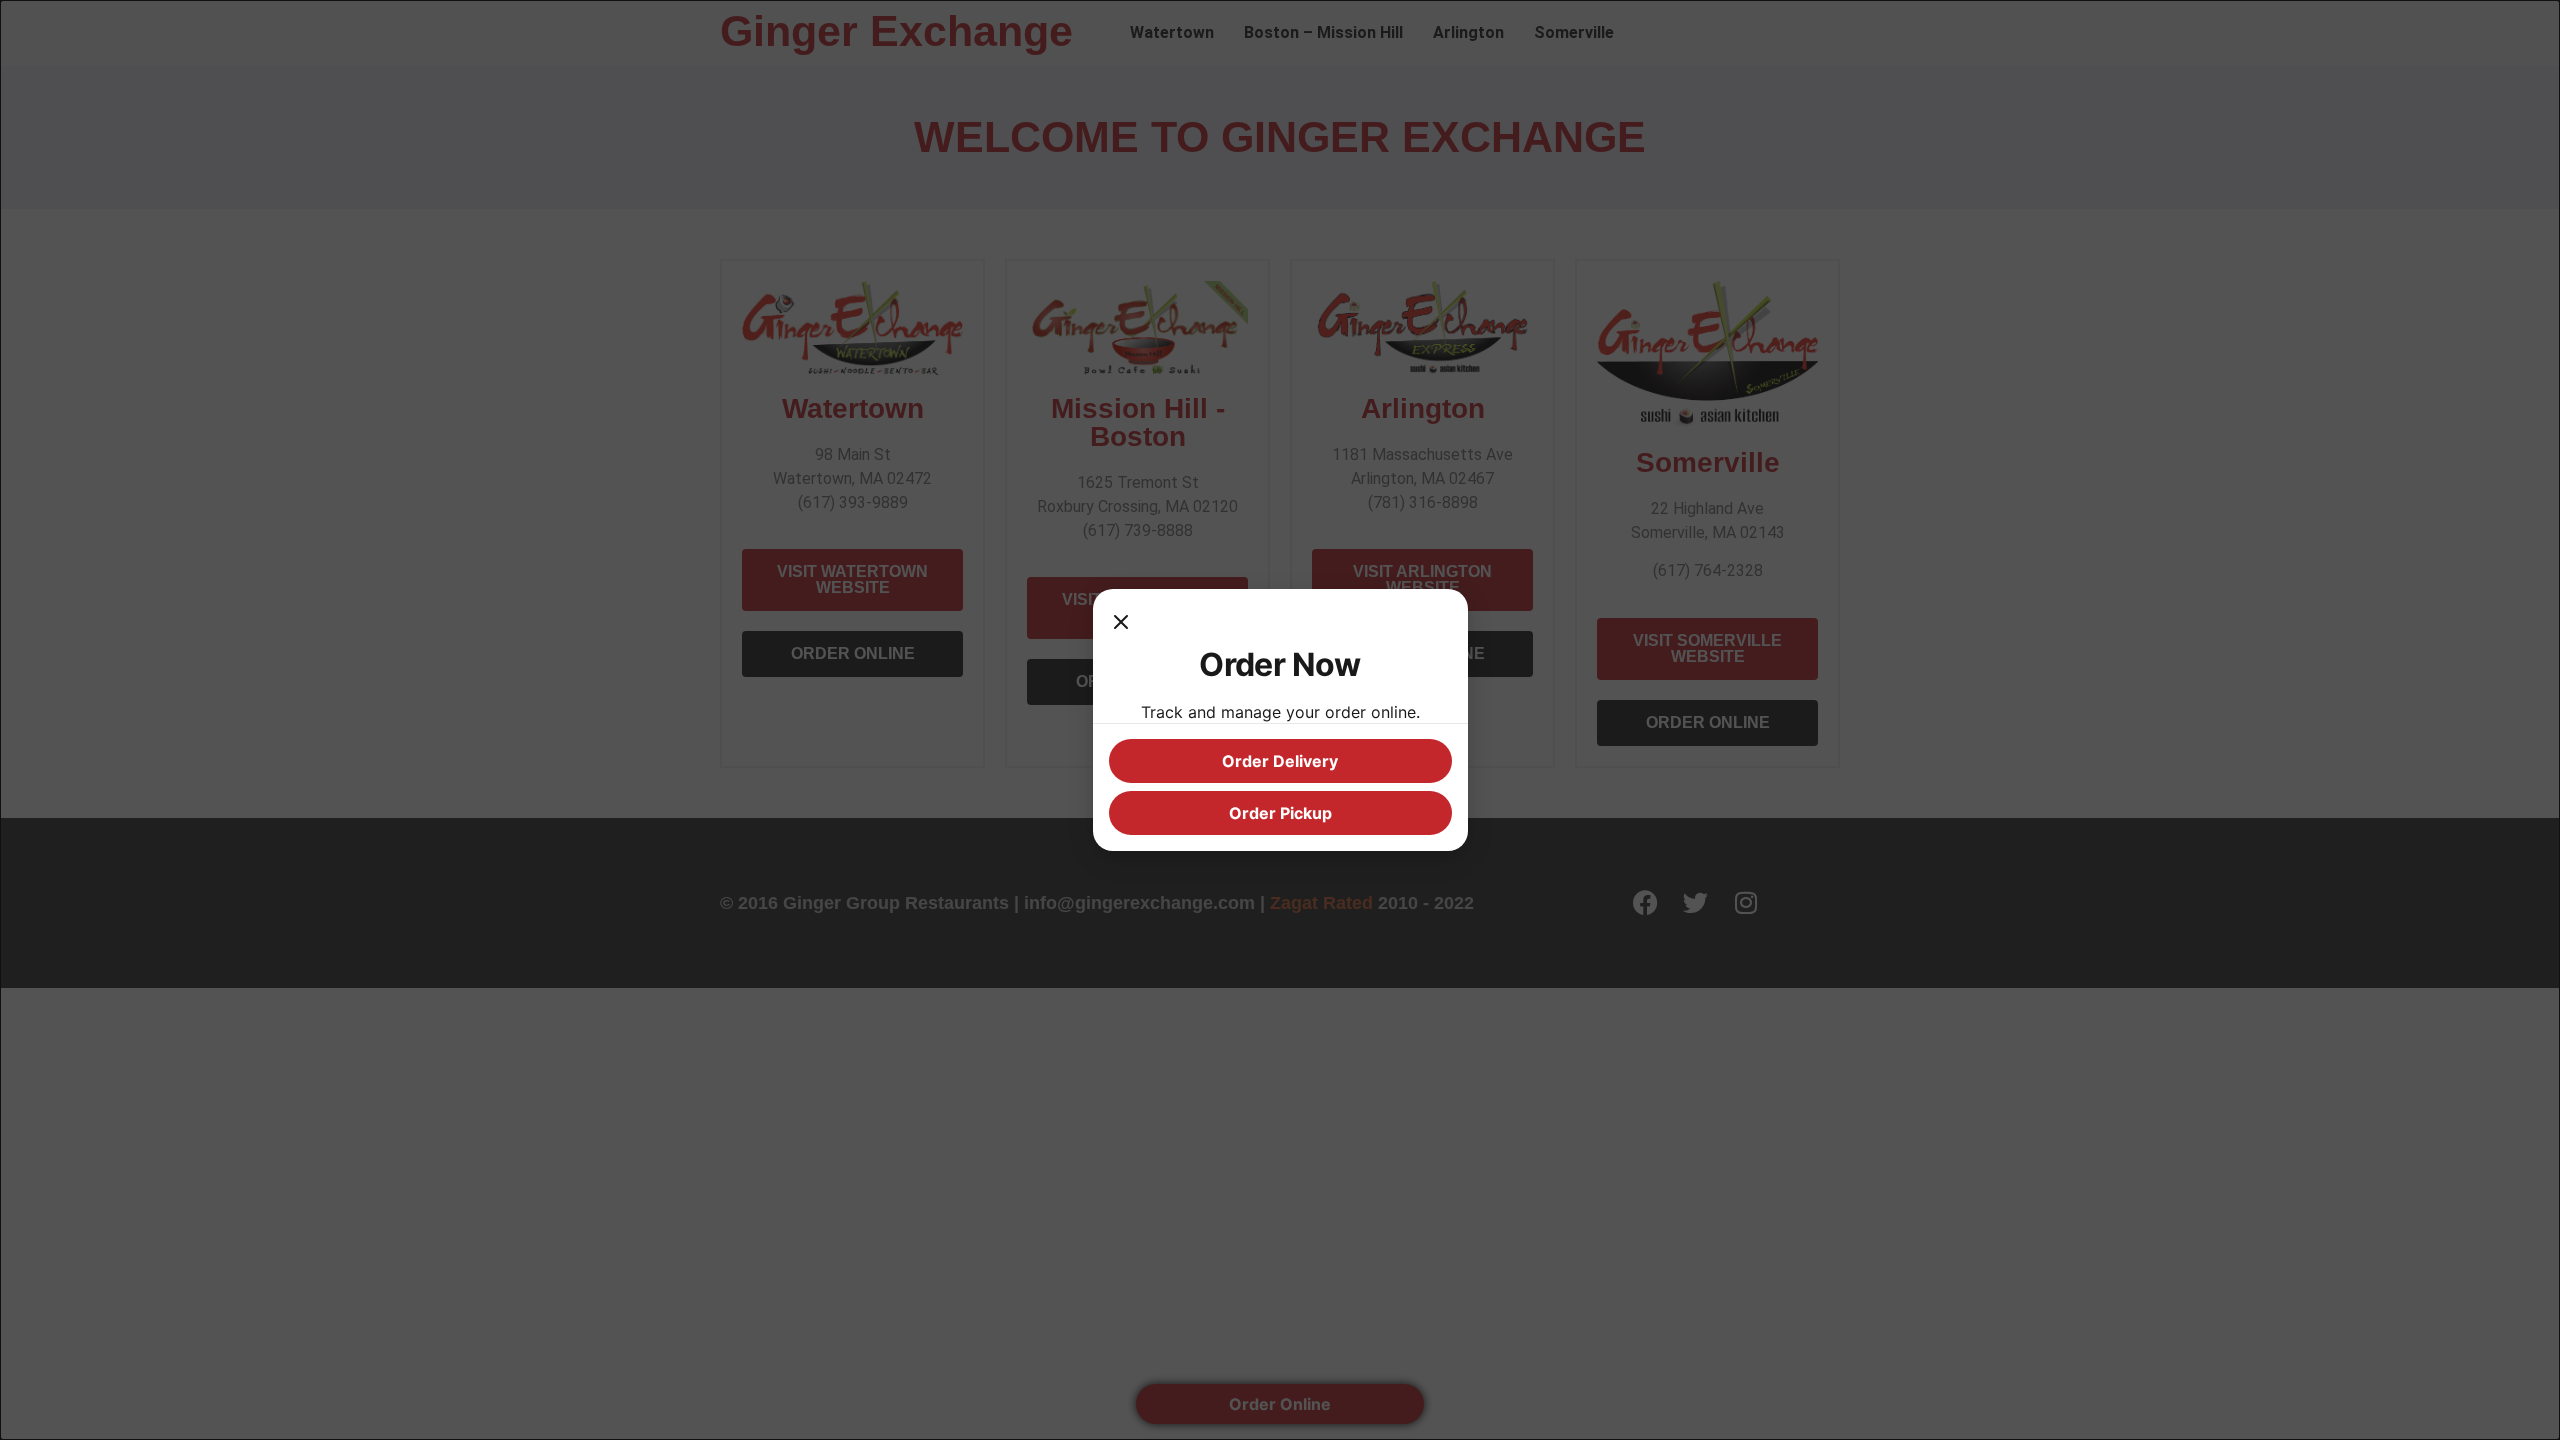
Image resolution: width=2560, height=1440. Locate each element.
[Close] (1121, 625)
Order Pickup (1280, 813)
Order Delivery (1280, 761)
